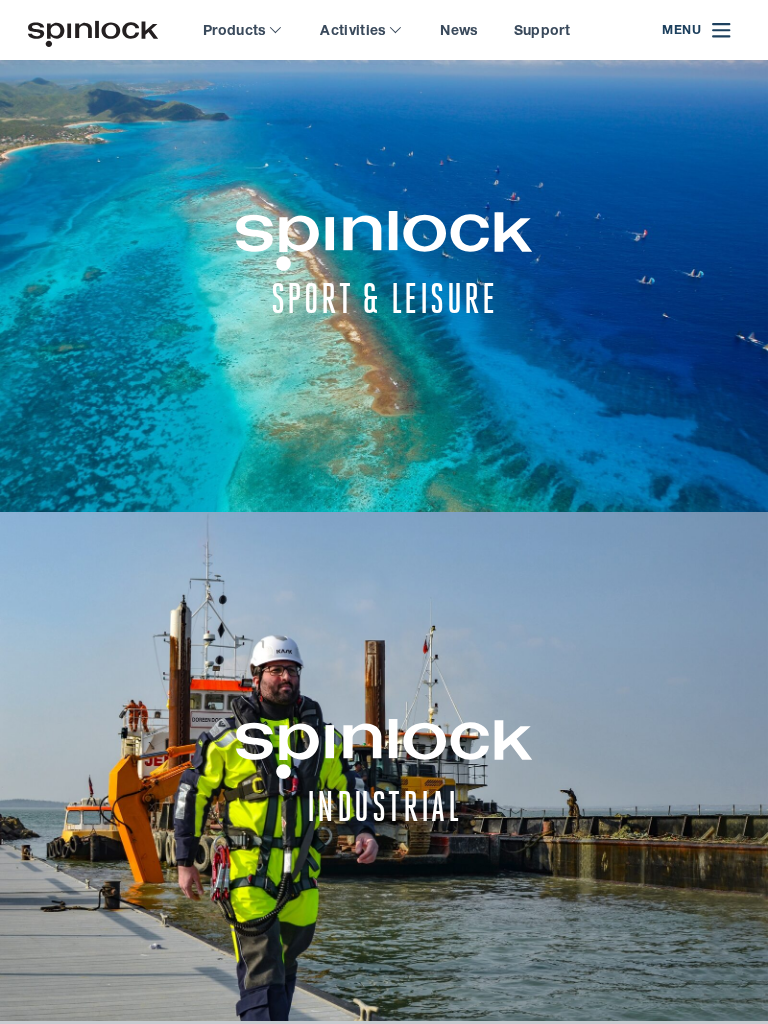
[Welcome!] (93, 30)
